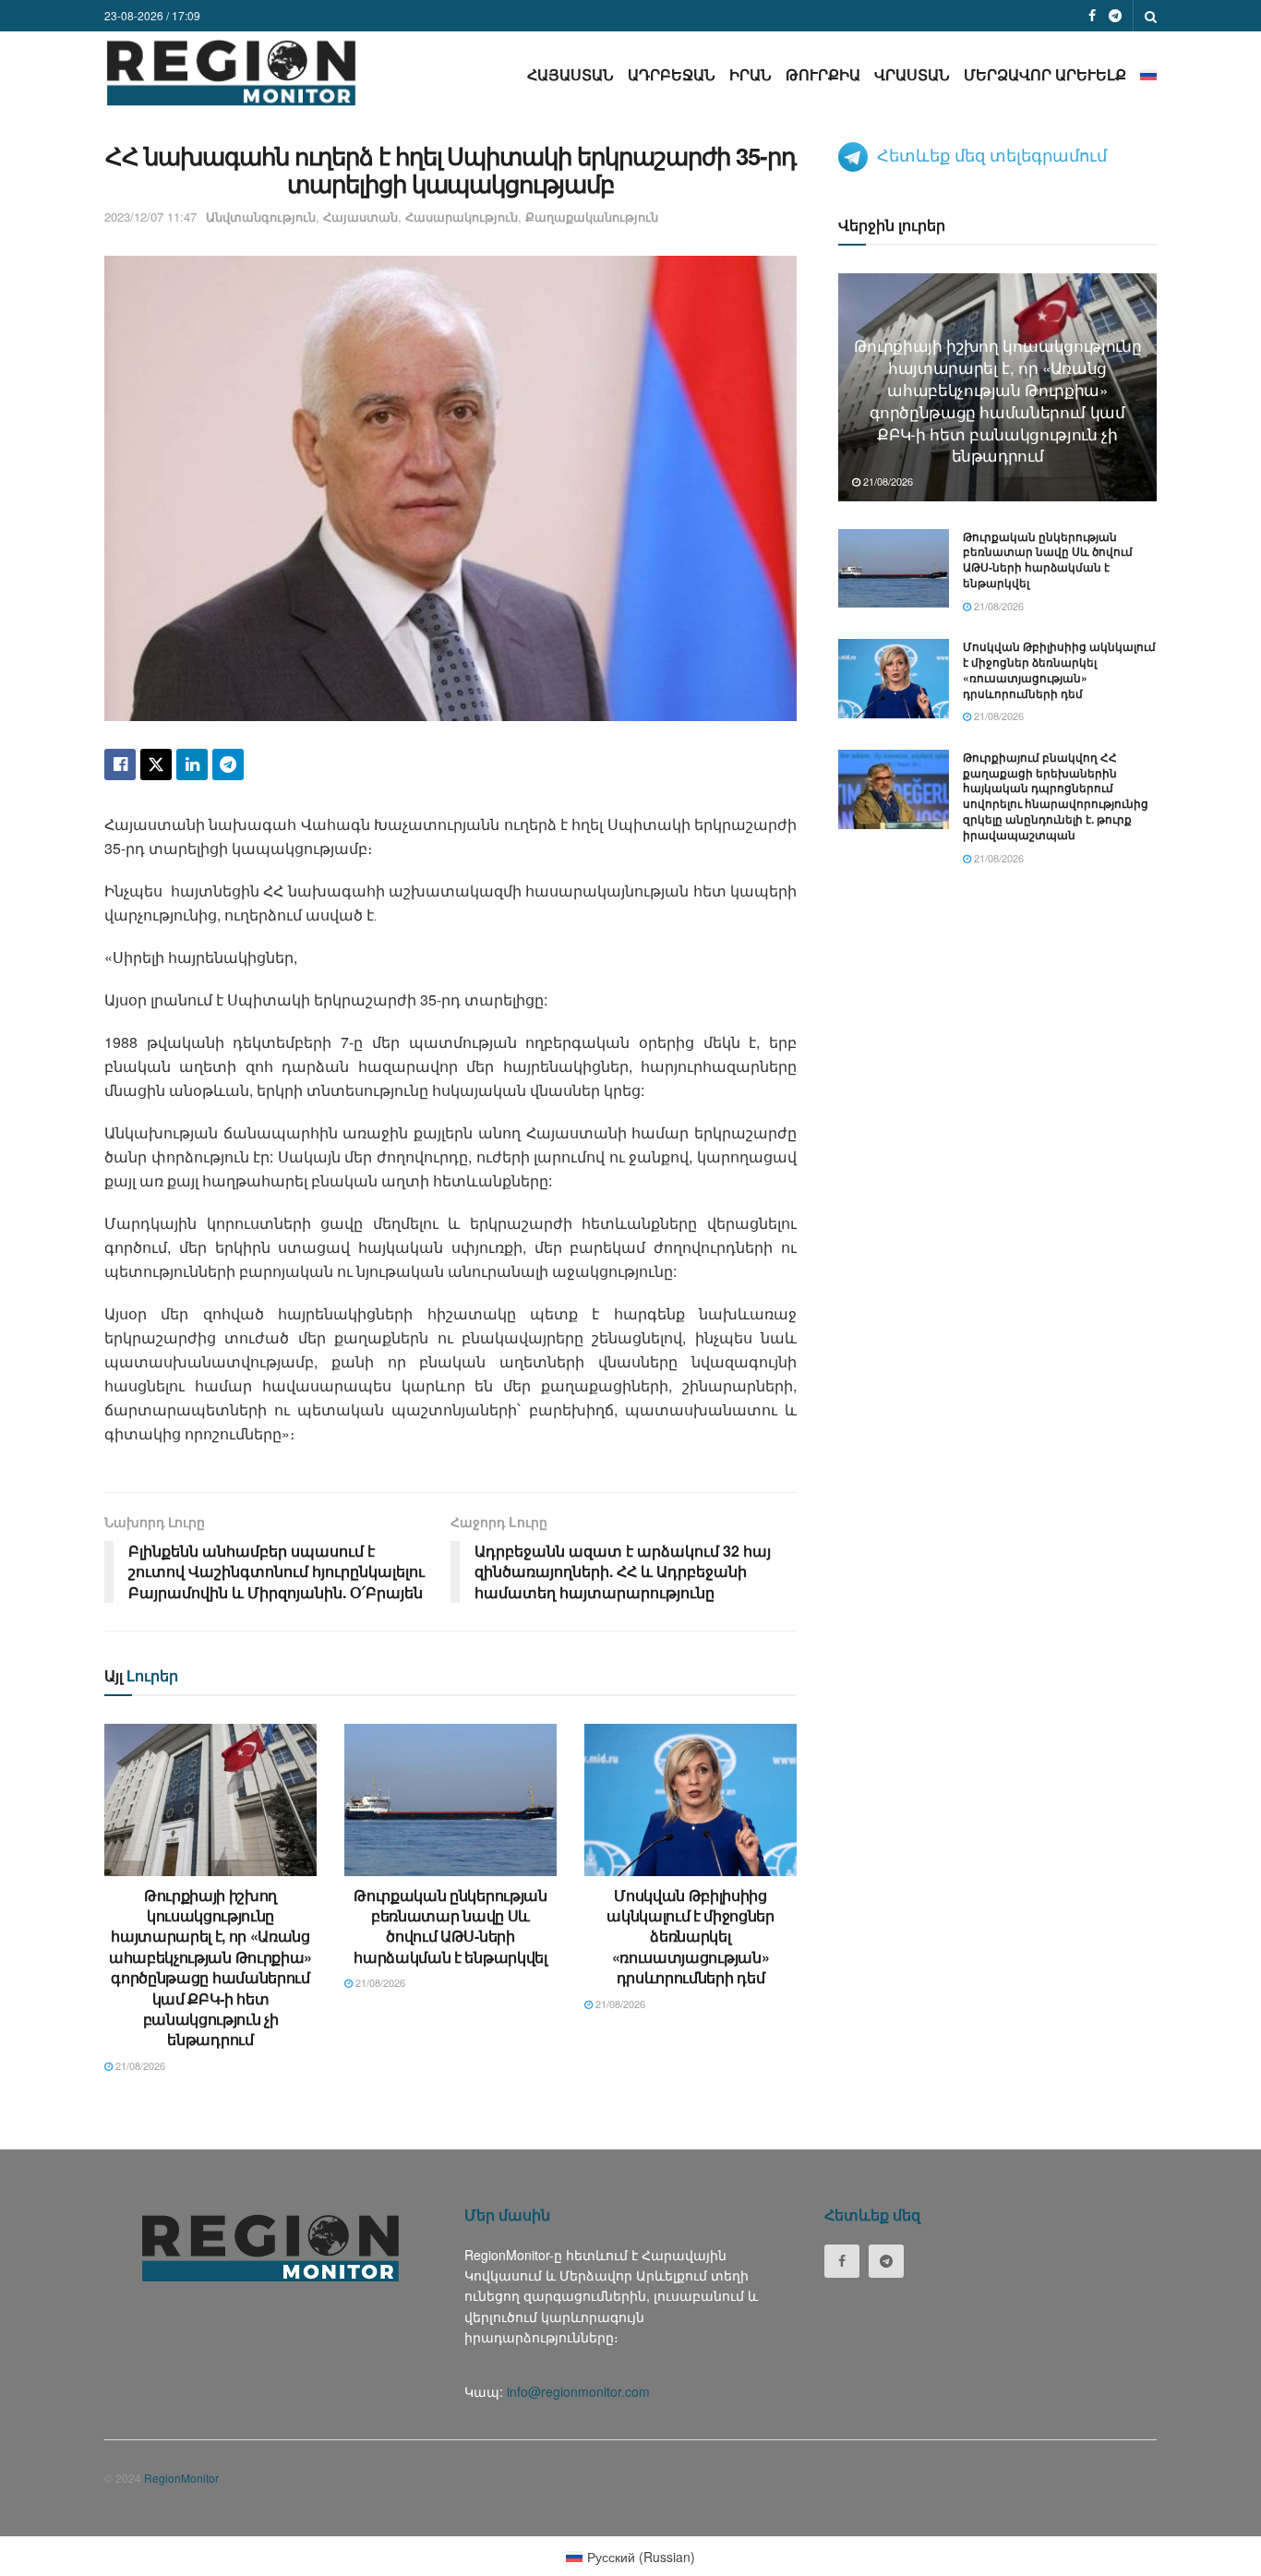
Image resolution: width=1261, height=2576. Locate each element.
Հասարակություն (462, 217)
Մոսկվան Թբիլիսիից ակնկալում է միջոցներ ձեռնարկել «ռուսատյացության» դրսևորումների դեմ (691, 1937)
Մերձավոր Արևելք (1045, 74)
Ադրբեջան (672, 74)
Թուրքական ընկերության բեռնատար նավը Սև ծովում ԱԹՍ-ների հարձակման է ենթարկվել (450, 1926)
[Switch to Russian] (1148, 74)
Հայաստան (570, 74)
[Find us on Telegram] (1115, 16)
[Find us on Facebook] (1092, 16)
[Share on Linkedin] (192, 764)
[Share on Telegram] (228, 764)
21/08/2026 (139, 2065)
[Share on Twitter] (156, 764)
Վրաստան (912, 74)
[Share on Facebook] (120, 764)
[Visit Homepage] (231, 72)
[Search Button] (1151, 16)
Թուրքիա (823, 74)
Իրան (751, 74)
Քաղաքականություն (592, 217)
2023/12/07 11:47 (150, 217)
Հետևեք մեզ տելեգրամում (992, 154)
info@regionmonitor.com (578, 2391)
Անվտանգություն (261, 217)
